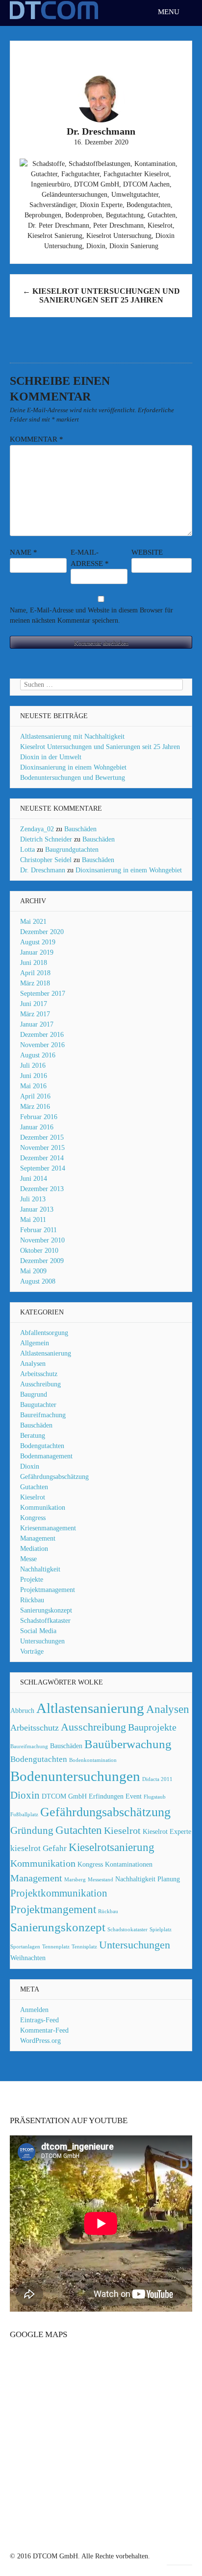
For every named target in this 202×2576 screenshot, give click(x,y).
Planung (169, 1879)
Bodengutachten (42, 1446)
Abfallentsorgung (44, 1333)
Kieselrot (33, 1497)
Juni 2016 (34, 1076)
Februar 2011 (38, 1230)
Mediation (34, 1549)
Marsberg (75, 1880)
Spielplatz (161, 1930)
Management (38, 1538)
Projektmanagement (48, 1590)
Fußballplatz (24, 1815)
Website (147, 552)
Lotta (27, 850)
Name (24, 552)
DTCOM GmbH (64, 1796)
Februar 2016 (39, 1117)
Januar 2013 (37, 1209)
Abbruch (22, 1710)
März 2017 (35, 1014)
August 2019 (38, 942)
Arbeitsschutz (39, 1374)
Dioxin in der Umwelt (51, 757)
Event (134, 1796)
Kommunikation (43, 1508)
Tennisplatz (84, 1947)
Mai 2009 (33, 1271)
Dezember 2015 (42, 1137)
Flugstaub (155, 1797)
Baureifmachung (43, 1415)
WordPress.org (40, 2041)
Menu (170, 12)
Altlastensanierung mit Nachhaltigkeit (72, 737)
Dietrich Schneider (46, 839)
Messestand (101, 1880)
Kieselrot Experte (167, 1831)
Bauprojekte (152, 1727)
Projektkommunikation (59, 1893)
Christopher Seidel (46, 860)
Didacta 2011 (157, 1779)
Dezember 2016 (42, 1035)
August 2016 (38, 1055)
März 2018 (35, 983)
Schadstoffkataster (45, 1621)
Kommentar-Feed (44, 2030)
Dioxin (30, 1466)
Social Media (38, 1631)
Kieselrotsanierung (112, 1847)
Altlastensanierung (46, 1353)
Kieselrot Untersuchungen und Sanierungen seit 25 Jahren (101, 295)
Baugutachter (38, 1405)
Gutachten (34, 1487)
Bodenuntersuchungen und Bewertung (73, 778)
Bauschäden (80, 829)
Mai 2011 (33, 1220)
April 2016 (35, 1096)
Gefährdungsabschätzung (54, 1477)
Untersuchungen (42, 1641)
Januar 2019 (37, 952)
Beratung (33, 1436)
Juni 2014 (34, 1179)
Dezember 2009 (42, 1261)
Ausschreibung (40, 1384)
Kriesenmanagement (48, 1528)
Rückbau (32, 1600)
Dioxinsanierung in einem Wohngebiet (73, 767)
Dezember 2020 (42, 932)
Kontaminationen (129, 1864)
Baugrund (34, 1394)
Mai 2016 (33, 1086)
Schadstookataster (127, 1930)
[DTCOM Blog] (54, 18)
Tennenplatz (56, 1947)
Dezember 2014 (42, 1158)
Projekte (32, 1580)
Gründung (32, 1830)
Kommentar (37, 439)
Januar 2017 (37, 1024)
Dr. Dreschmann (43, 870)
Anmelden (34, 2010)
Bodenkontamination (93, 1760)
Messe (28, 1559)
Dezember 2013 (42, 1189)
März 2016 (35, 1107)
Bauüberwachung (128, 1744)
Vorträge (32, 1651)
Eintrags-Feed (39, 2020)
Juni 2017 (34, 1004)
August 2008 (38, 1281)
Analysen (33, 1364)
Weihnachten (28, 1958)
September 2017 (43, 994)
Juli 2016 (33, 1066)
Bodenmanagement (46, 1456)
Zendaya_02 (37, 829)
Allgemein (35, 1343)
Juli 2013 (33, 1199)
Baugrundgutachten (72, 850)
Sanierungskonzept (46, 1610)
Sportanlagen (25, 1947)
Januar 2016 (37, 1127)
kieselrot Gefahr (38, 1848)
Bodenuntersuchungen (75, 1776)
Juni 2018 (34, 963)
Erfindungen (106, 1796)
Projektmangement (53, 1909)
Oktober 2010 (39, 1251)
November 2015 (42, 1148)
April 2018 (35, 973)
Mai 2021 (33, 922)
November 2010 (42, 1240)
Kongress (33, 1518)
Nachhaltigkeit (40, 1569)
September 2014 (43, 1168)
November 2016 (42, 1045)
